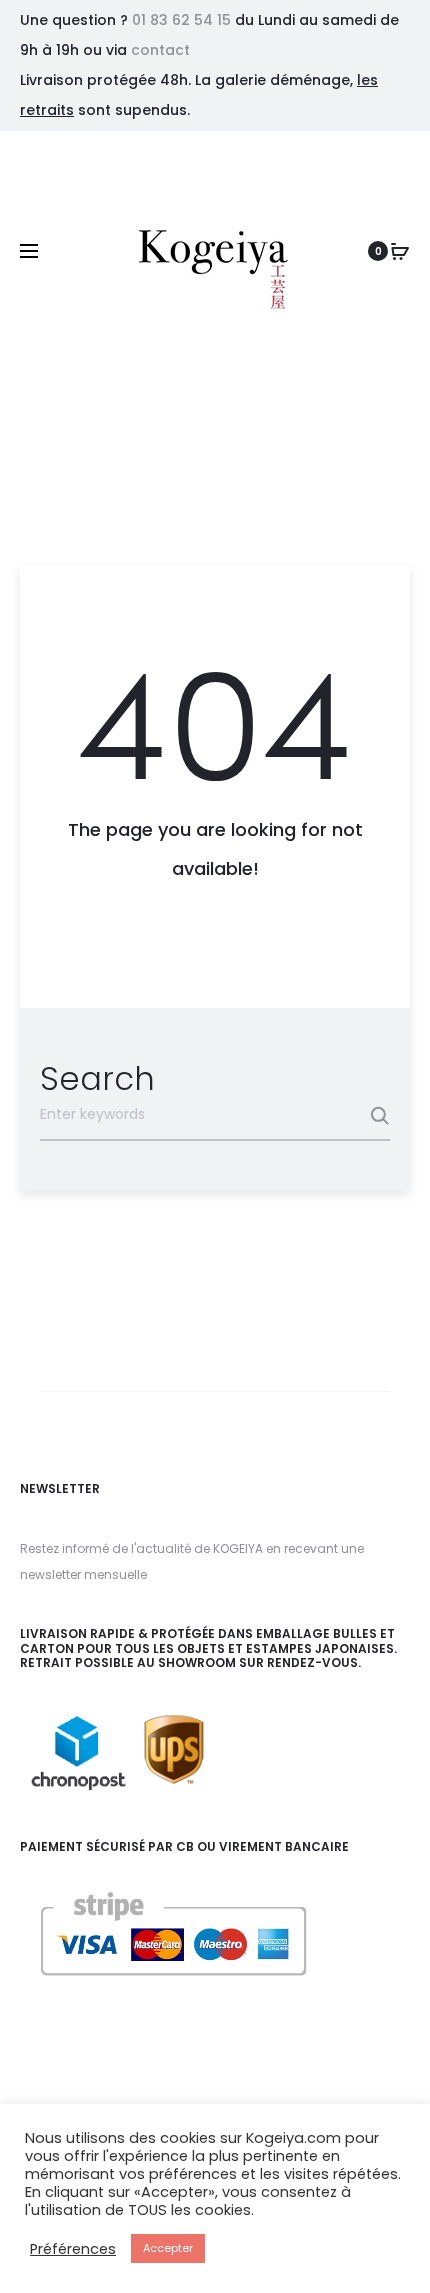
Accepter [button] (168, 2248)
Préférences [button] (73, 2249)
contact (160, 50)
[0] (400, 251)
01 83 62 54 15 (181, 20)
